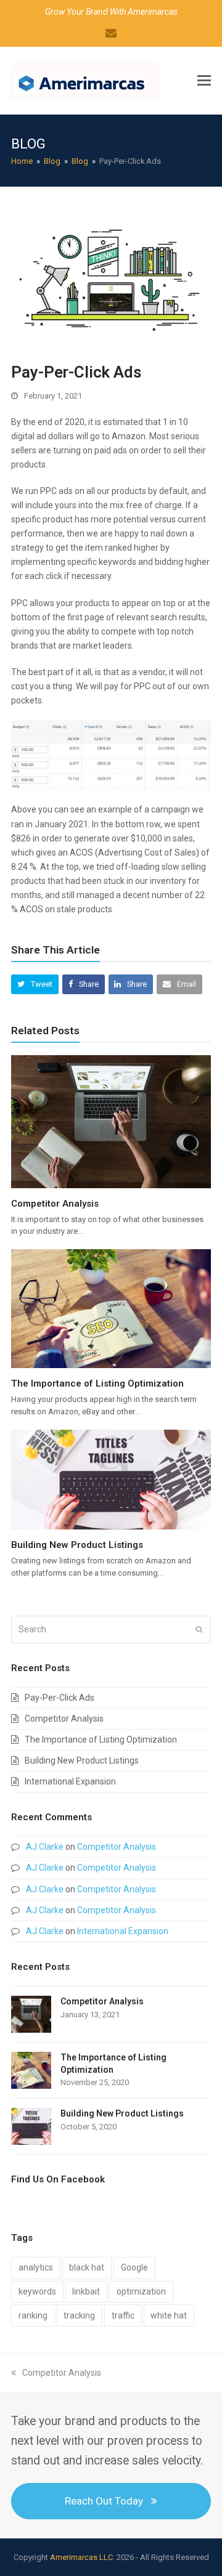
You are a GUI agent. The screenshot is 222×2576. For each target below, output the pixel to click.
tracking (79, 2315)
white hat (169, 2315)
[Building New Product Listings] (111, 1479)
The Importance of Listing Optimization (97, 1383)
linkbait (86, 2291)
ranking (33, 2315)
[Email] (111, 33)
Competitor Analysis (55, 1204)
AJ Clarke (45, 1847)
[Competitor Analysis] (111, 1120)
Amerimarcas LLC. (82, 2557)
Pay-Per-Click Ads (60, 1698)
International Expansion (70, 1781)
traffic (123, 2315)
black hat (87, 2267)
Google (134, 2267)
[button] (204, 81)
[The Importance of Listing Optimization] (111, 1308)
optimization (141, 2291)
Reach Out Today (104, 2501)
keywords (37, 2291)
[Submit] (199, 1629)
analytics (36, 2267)
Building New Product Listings (77, 1545)
